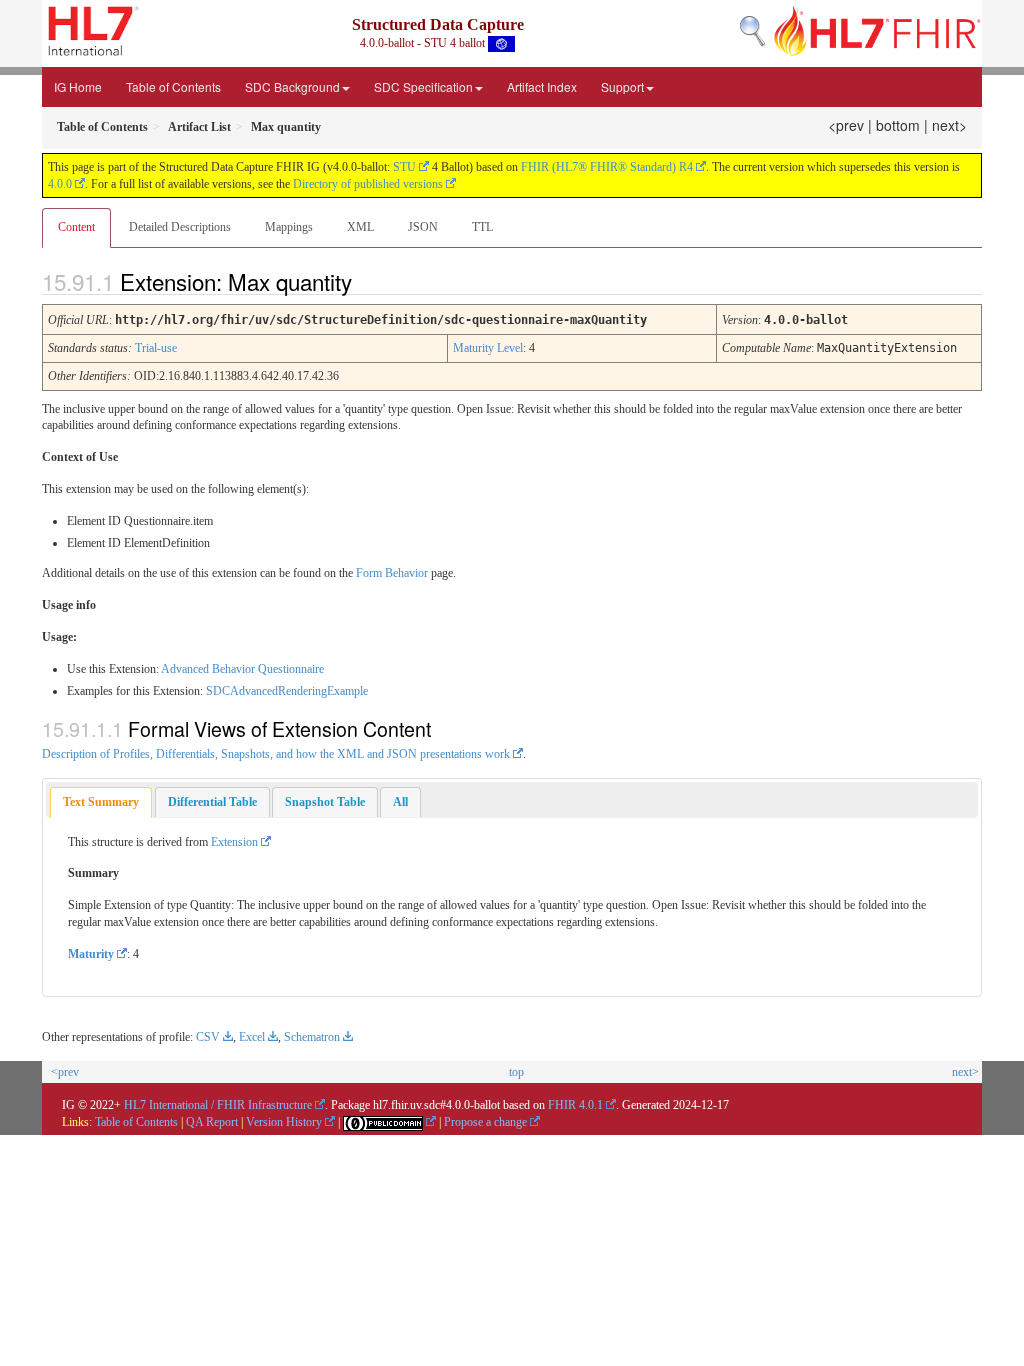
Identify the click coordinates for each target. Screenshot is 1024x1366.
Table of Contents (173, 86)
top (516, 1072)
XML (360, 227)
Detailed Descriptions (180, 227)
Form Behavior (392, 573)
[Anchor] (369, 281)
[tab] (101, 802)
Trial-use (156, 348)
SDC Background (292, 86)
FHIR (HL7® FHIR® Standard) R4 (607, 167)
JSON (423, 227)
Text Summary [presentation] (101, 802)
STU (404, 167)
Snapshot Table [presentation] (325, 802)
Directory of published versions (368, 184)
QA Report (212, 1122)
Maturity (91, 954)
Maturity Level (488, 348)
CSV (208, 1037)
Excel (252, 1037)
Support (622, 86)
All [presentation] (400, 802)
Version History (284, 1122)
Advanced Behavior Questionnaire (242, 669)
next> (949, 125)
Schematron (312, 1037)
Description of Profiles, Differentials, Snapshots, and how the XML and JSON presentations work (276, 754)
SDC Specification (423, 86)
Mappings (289, 227)
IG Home (78, 86)
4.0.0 (60, 184)
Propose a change (485, 1122)
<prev (846, 125)
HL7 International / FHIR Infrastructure (218, 1105)
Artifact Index (542, 86)
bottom (898, 125)
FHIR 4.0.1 (575, 1105)
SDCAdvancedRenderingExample (287, 691)
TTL (482, 227)
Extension (234, 842)
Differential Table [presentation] (212, 802)
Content (76, 227)
